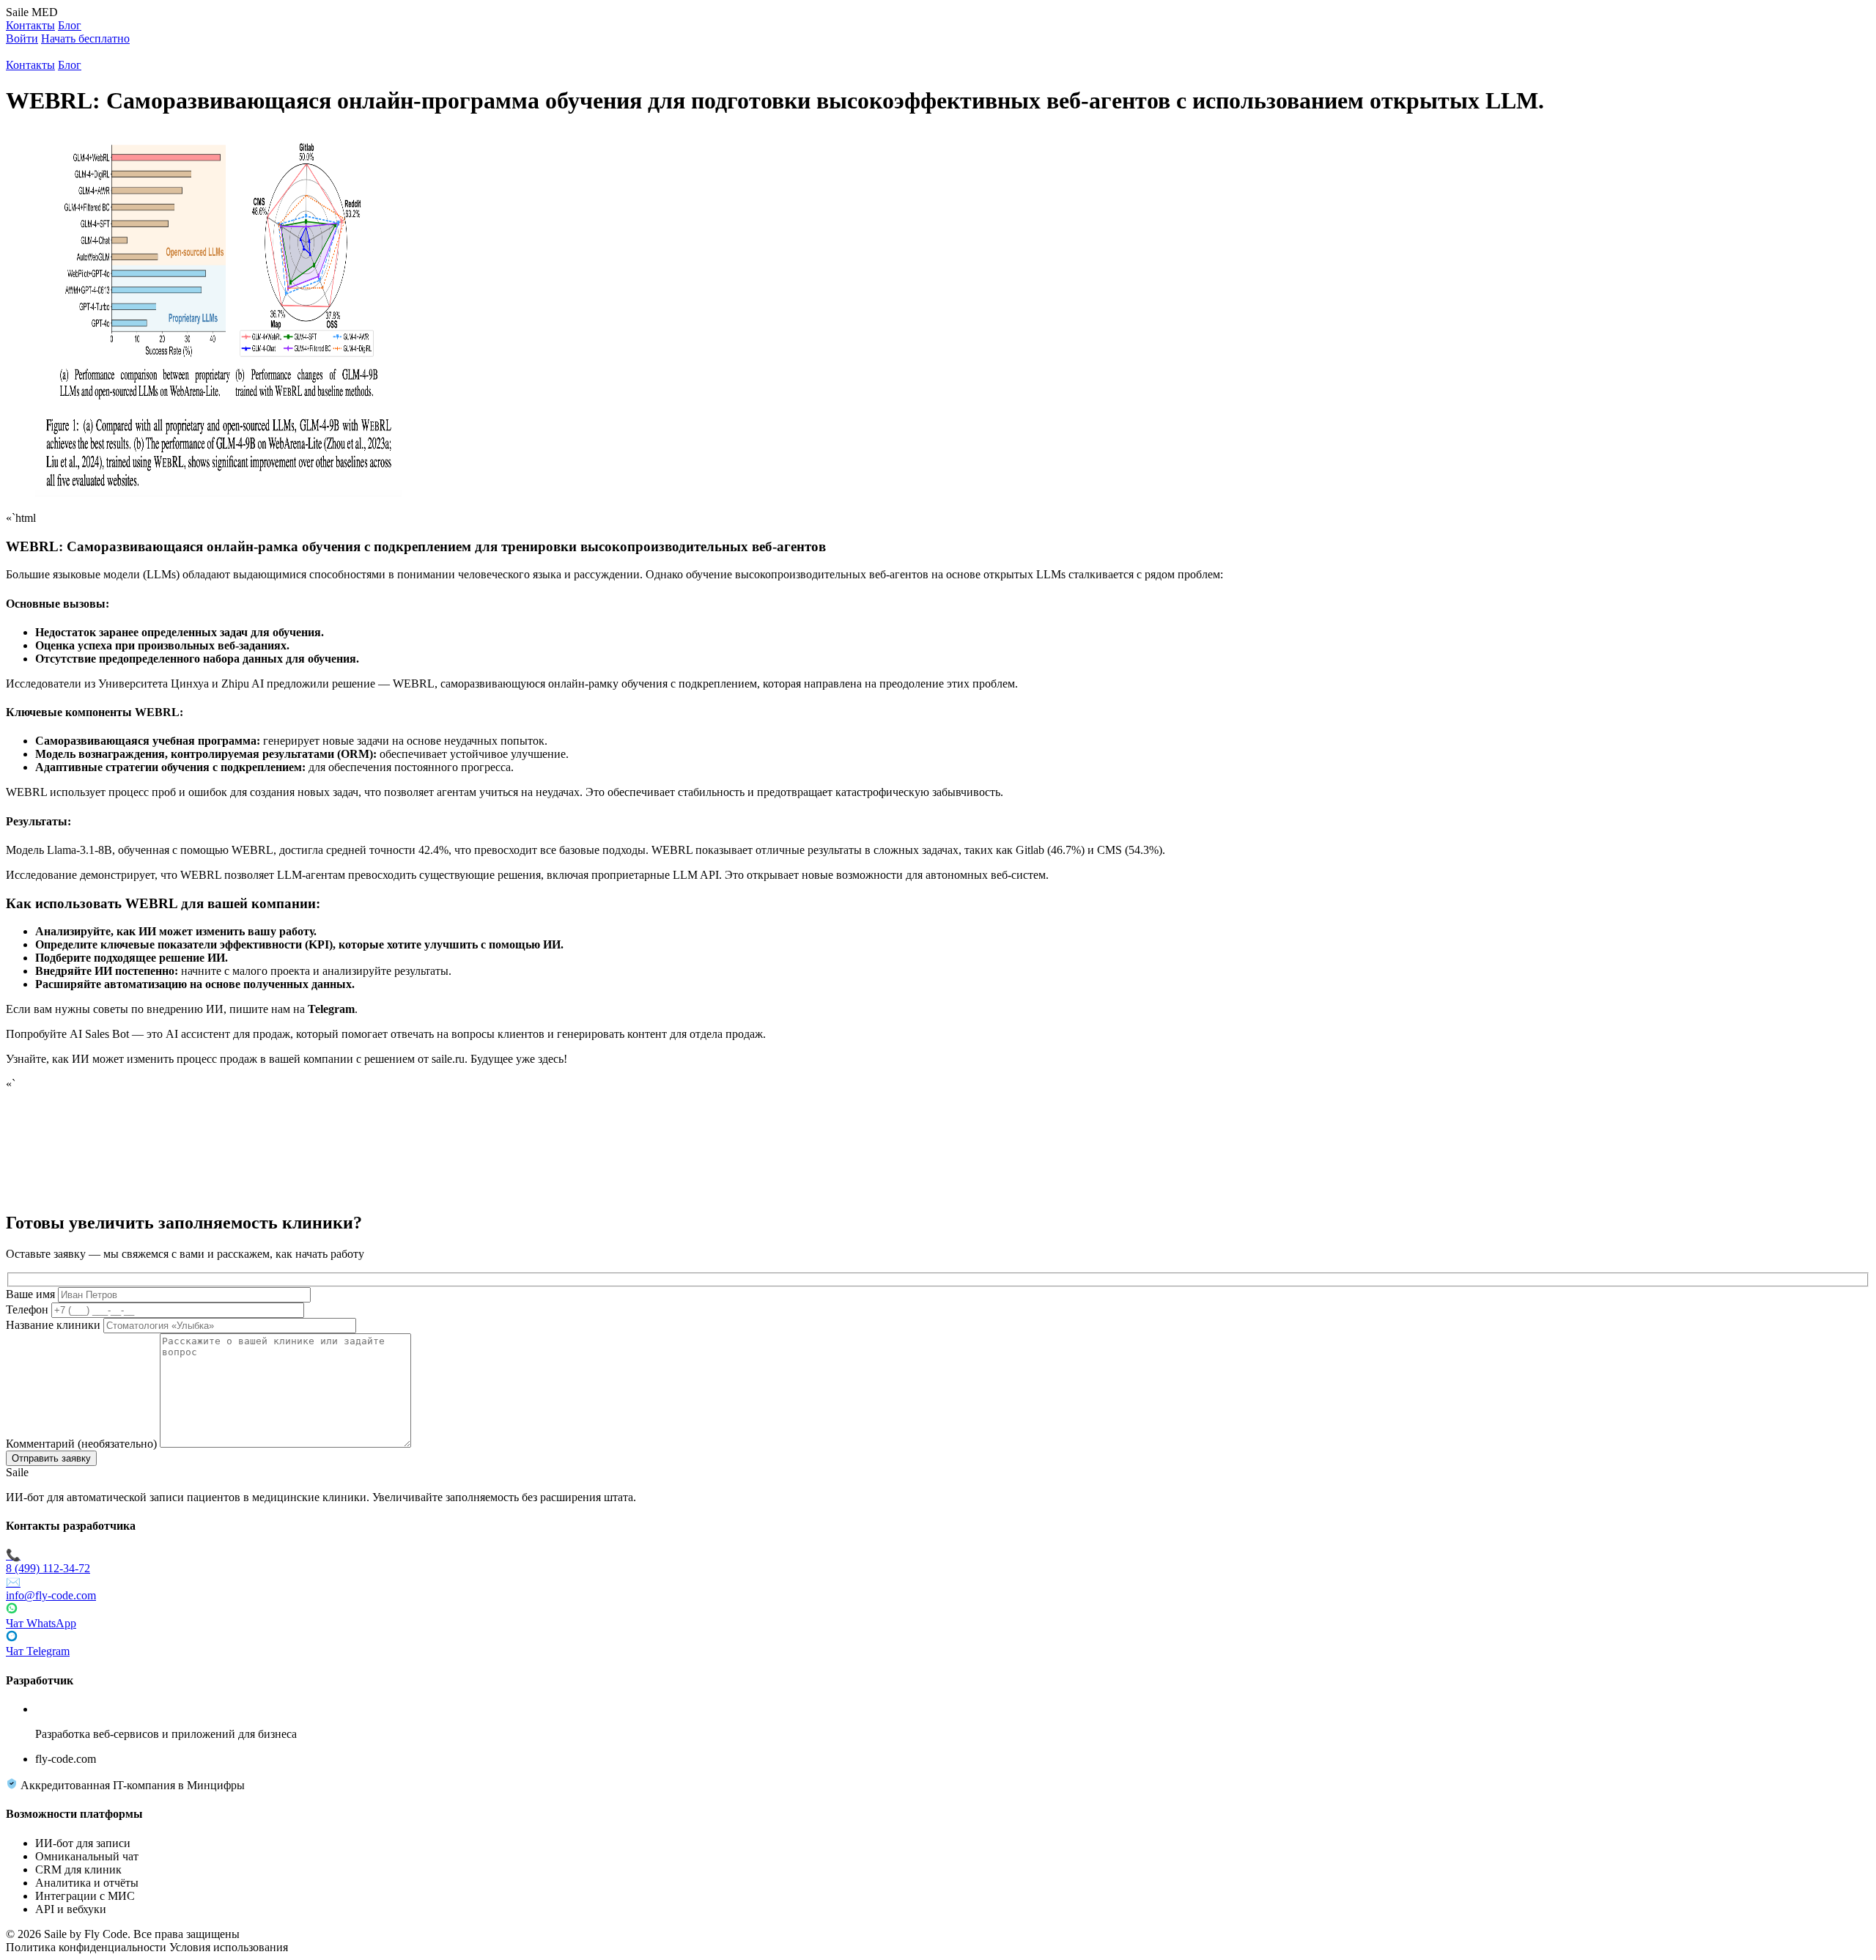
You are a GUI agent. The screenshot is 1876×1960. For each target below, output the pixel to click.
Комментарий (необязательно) (81, 1444)
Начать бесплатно (85, 38)
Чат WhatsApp (41, 1623)
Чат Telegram (38, 1651)
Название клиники (53, 1325)
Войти (22, 38)
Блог (70, 25)
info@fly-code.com (51, 1589)
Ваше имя (30, 1294)
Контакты (30, 25)
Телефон (27, 1309)
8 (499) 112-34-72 (48, 1562)
